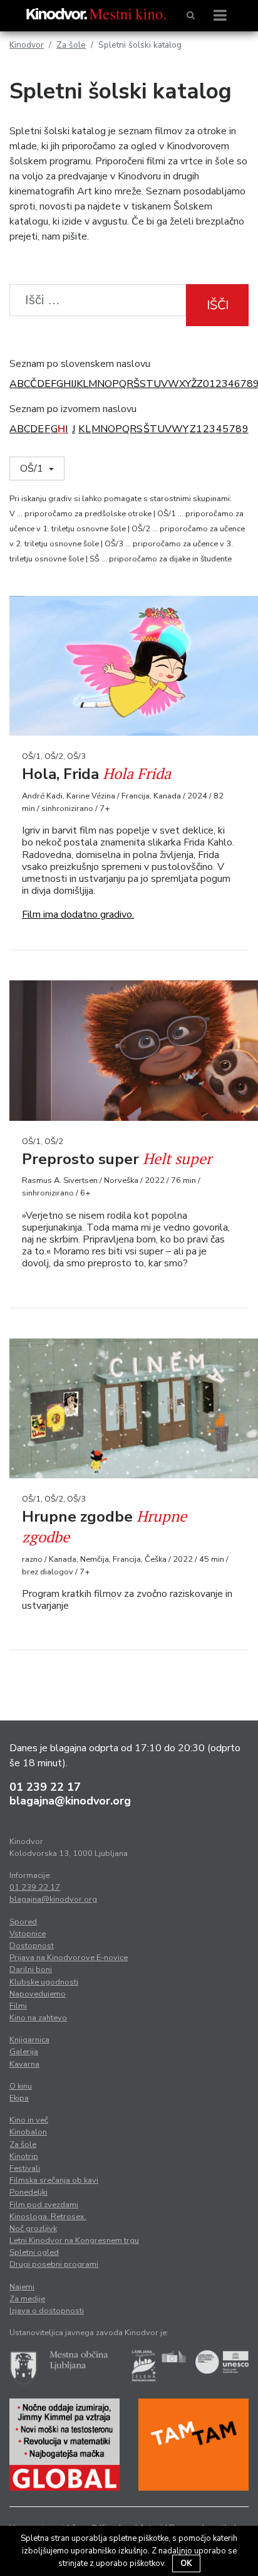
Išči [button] (218, 305)
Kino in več (29, 2120)
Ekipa (19, 2098)
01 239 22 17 (45, 1787)
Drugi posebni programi (54, 2264)
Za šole (71, 45)
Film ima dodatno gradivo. (78, 914)
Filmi (18, 2006)
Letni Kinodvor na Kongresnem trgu (74, 2240)
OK (186, 2563)
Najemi (22, 2287)
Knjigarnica (29, 2040)
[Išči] (191, 16)
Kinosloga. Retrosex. (48, 2217)
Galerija (24, 2052)
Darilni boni (31, 1969)
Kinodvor (27, 45)
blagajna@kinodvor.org (70, 1801)
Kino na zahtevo (38, 2018)
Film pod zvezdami (44, 2205)
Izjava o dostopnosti (47, 2311)
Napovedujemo (38, 1994)
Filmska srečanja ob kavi (54, 2180)
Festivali (25, 2168)
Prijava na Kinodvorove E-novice (69, 1958)
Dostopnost (32, 1946)
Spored (23, 1922)
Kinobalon (28, 2132)
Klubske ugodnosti (44, 1982)
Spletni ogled (34, 2252)
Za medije (27, 2299)
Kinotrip (24, 2156)
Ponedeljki (28, 2192)
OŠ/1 (33, 469)
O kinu (21, 2086)
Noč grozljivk (33, 2229)
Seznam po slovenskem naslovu (80, 364)
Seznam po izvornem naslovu (73, 409)
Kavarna (24, 2064)
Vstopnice (28, 1934)
